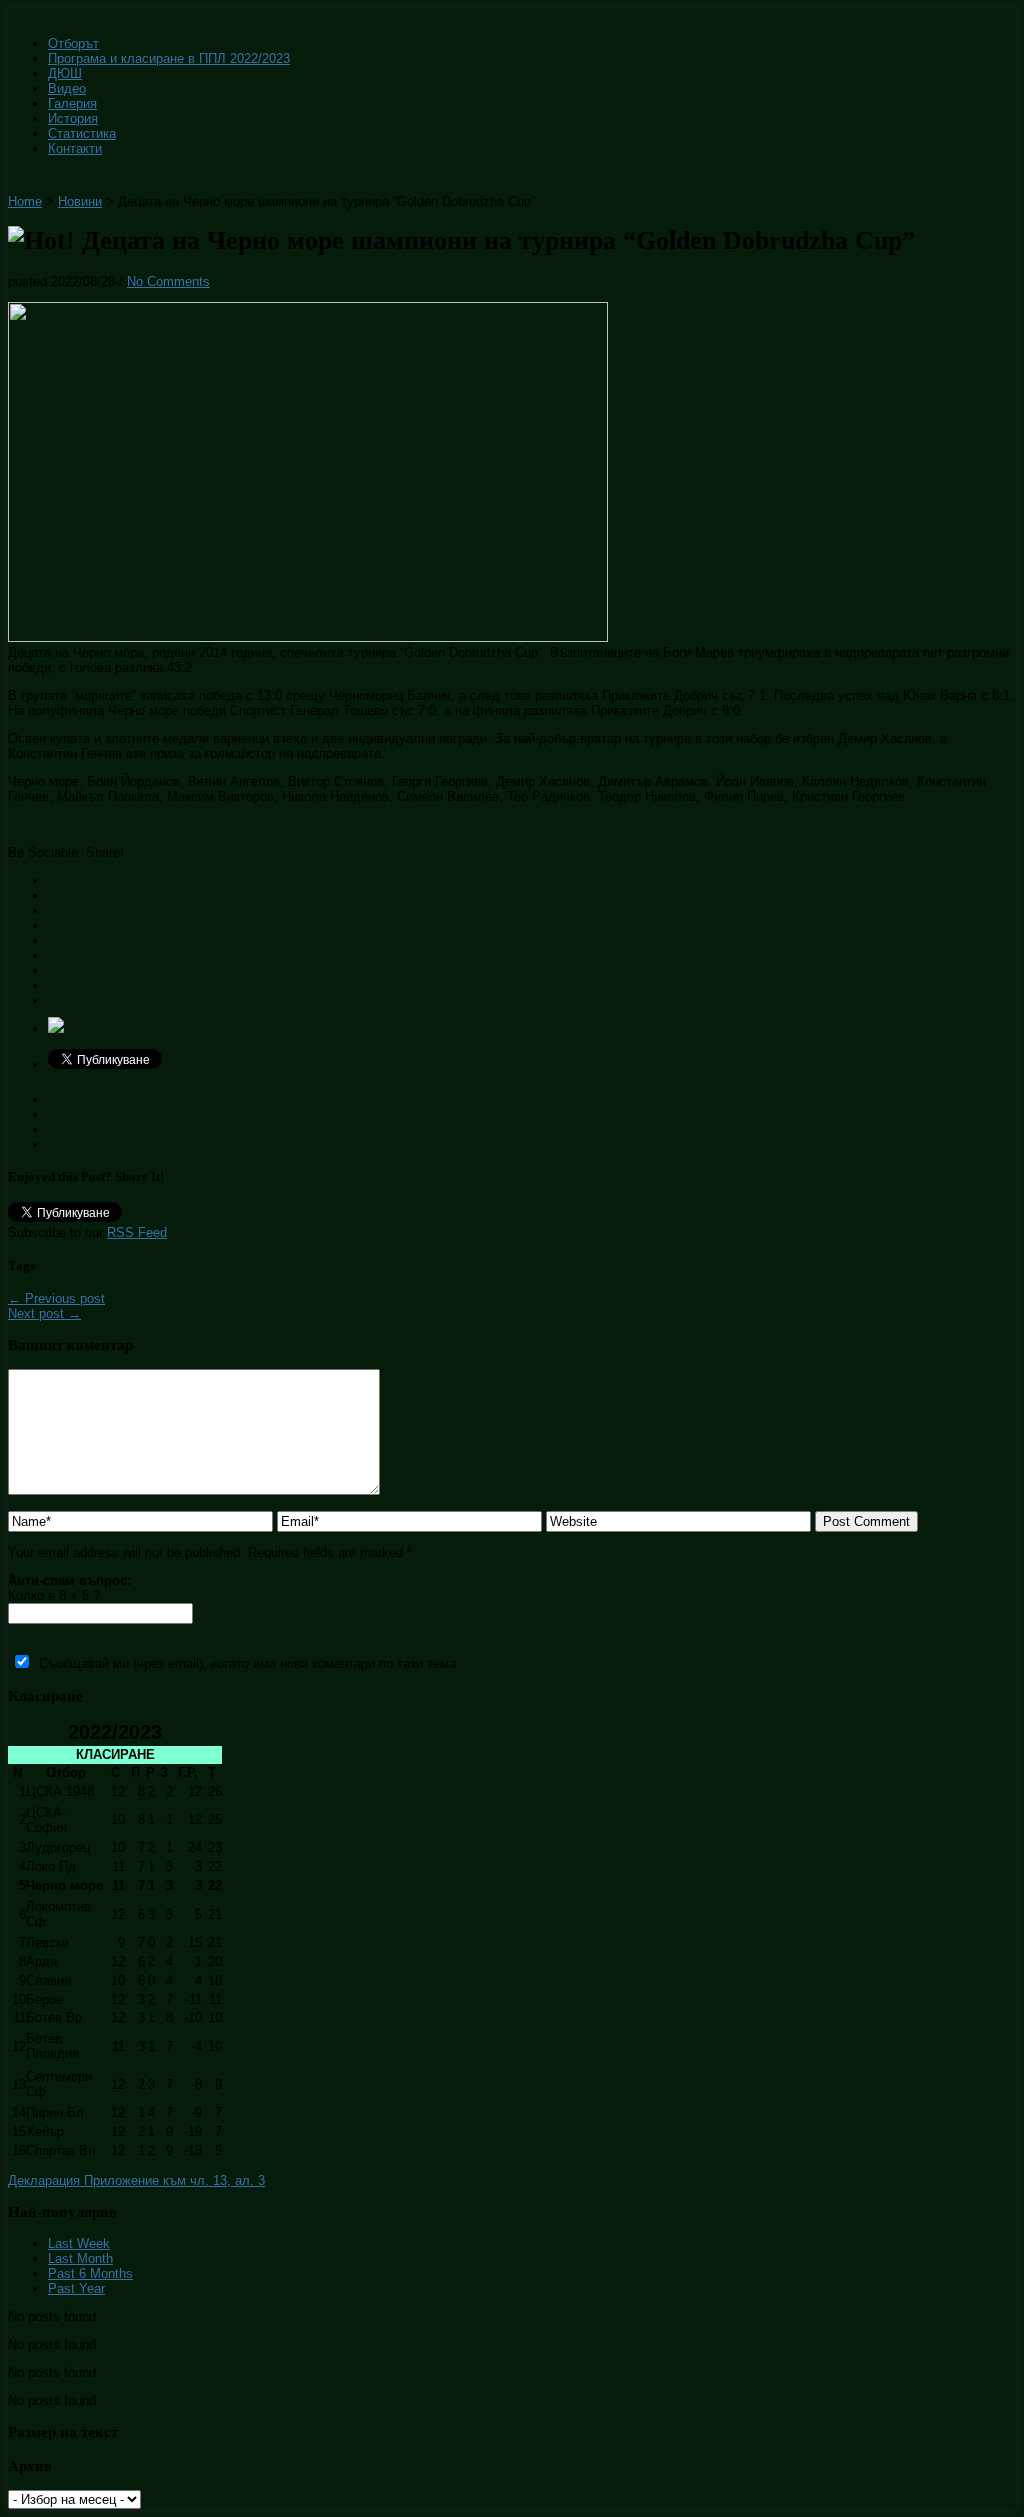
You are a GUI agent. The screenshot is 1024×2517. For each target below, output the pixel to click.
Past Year (76, 2288)
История (73, 118)
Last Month (80, 2258)
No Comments (168, 281)
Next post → (44, 1313)
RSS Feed (137, 1232)
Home (25, 201)
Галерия (72, 103)
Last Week (79, 2243)
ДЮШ (65, 73)
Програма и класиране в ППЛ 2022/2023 (169, 58)
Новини (80, 201)
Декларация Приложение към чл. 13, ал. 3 (136, 2180)
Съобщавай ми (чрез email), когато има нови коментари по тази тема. (249, 1663)
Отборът (73, 43)
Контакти (75, 148)
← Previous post (56, 1298)
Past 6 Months (90, 2273)
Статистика (82, 133)
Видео (67, 88)
